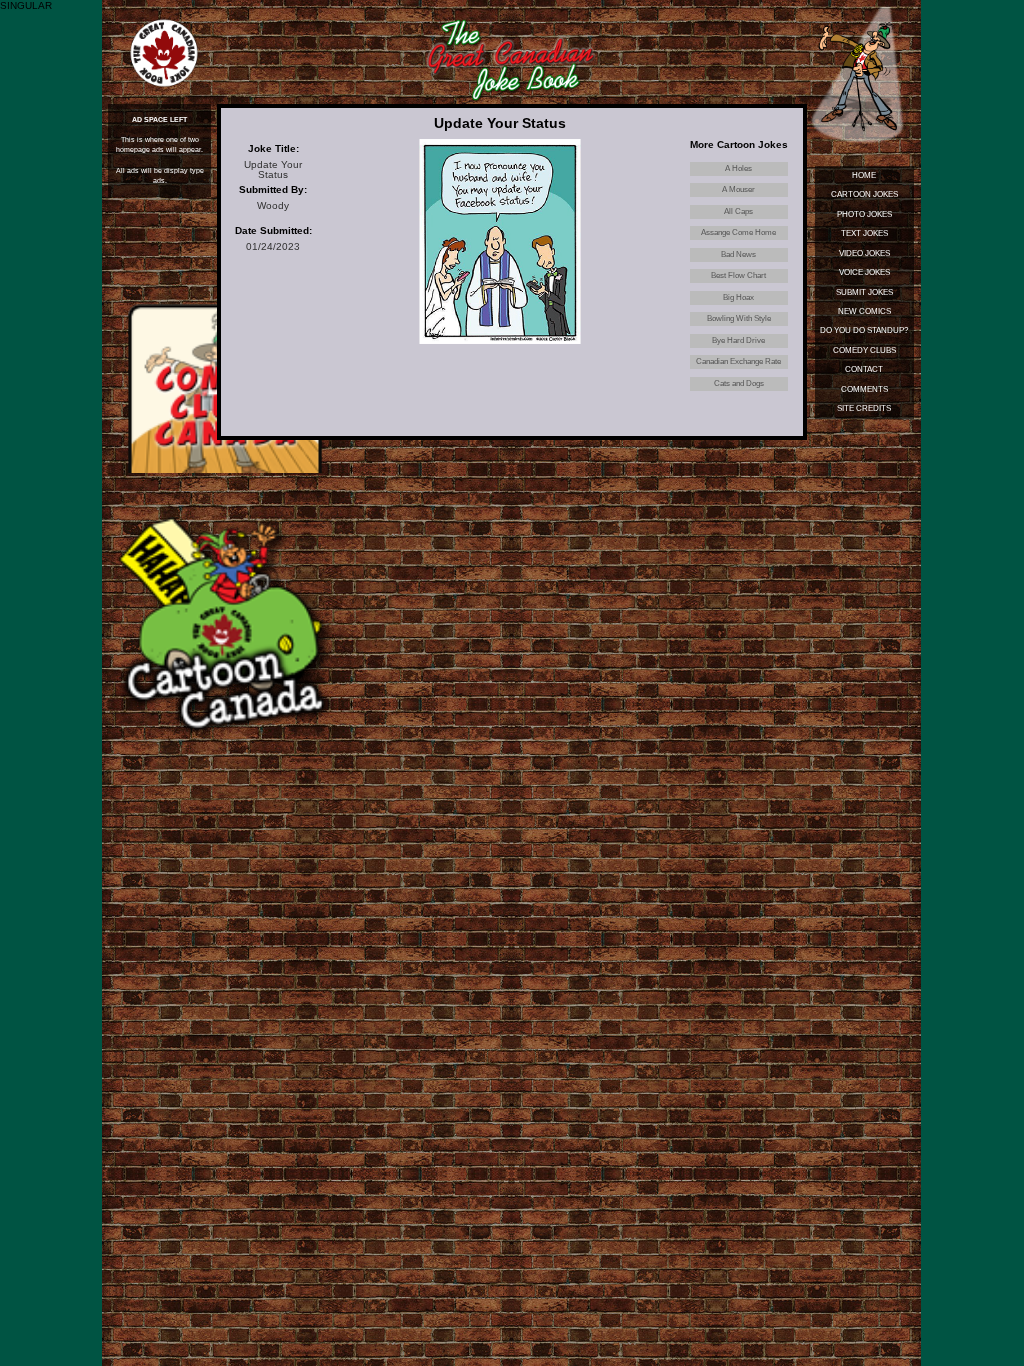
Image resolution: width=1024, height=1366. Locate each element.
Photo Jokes (864, 214)
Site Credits (864, 408)
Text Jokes (864, 233)
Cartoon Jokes (864, 194)
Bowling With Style (739, 318)
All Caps (738, 211)
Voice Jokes (864, 272)
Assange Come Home (738, 232)
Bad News (738, 254)
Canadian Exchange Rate (738, 361)
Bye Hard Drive (738, 340)
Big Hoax (738, 297)
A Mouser (738, 189)
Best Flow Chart (738, 275)
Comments (864, 389)
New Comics (864, 311)
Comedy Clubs (864, 350)
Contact (864, 369)
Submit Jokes (864, 292)
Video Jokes (864, 253)
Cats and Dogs (739, 383)
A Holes (738, 168)
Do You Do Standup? (864, 330)
